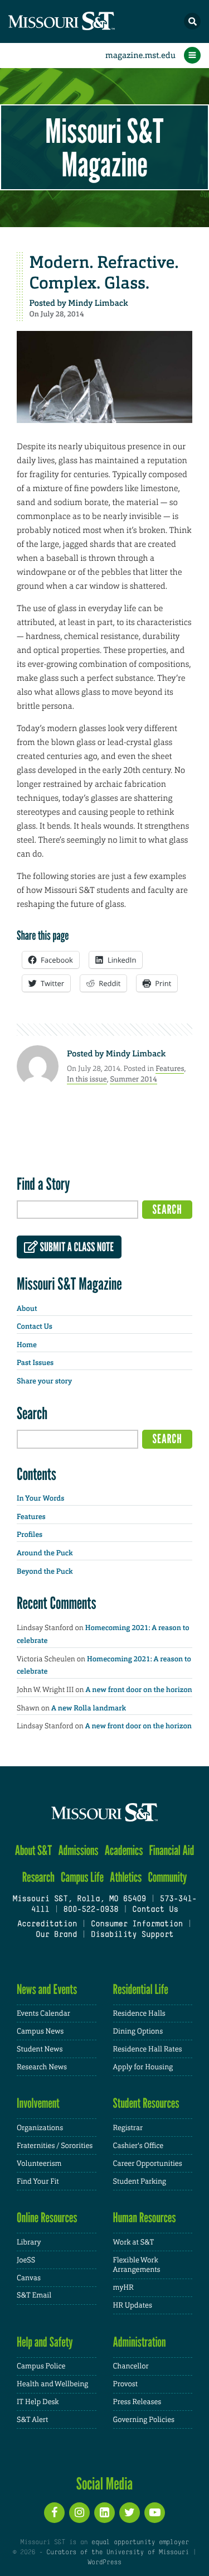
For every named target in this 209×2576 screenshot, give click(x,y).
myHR (123, 2287)
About (27, 1309)
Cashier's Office (138, 2145)
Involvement (38, 2103)
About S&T (34, 1850)
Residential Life (141, 1989)
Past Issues (35, 1363)
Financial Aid (172, 1850)
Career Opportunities (148, 2163)
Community (167, 1877)
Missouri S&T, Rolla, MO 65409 (79, 1899)
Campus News (40, 2031)
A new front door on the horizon (139, 1690)
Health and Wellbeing (52, 2384)
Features (170, 1068)
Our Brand (56, 1935)
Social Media (104, 2483)
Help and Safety (45, 2342)
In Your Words (40, 1499)
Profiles (30, 1535)
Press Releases (137, 2402)
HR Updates (133, 2305)
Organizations (40, 2128)
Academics (124, 1850)
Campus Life (82, 1877)
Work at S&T (134, 2242)
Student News (40, 2049)
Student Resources (146, 2103)
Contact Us (35, 1327)
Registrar (128, 2128)
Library (29, 2242)
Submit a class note (76, 1247)
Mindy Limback (98, 303)
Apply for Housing (143, 2067)
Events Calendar (43, 2013)
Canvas (29, 2278)
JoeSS (26, 2260)
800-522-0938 (91, 1910)
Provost (125, 2384)
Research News (42, 2067)
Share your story (44, 1381)
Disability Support (132, 1935)
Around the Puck (45, 1553)
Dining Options (138, 2031)
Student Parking (140, 2181)
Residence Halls (139, 2013)
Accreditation (47, 1924)
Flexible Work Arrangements (137, 2265)
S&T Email (34, 2295)
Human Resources (145, 2217)
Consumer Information (137, 1924)
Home (27, 1345)
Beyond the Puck (45, 1572)
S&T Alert (32, 2419)
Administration (140, 2342)
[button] (192, 21)
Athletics (126, 1877)
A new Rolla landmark (89, 1708)
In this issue (87, 1079)
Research (38, 1877)
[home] (84, 21)
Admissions (78, 1850)
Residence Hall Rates (148, 2049)
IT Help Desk (38, 2402)
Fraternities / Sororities (55, 2145)
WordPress (104, 2563)
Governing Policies (144, 2419)
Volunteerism (39, 2163)
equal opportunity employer (140, 2543)
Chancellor (131, 2366)
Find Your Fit (38, 2181)
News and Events (47, 1989)
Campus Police (41, 2366)
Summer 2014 (133, 1079)
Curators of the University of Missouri (117, 2553)
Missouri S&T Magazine (104, 147)
